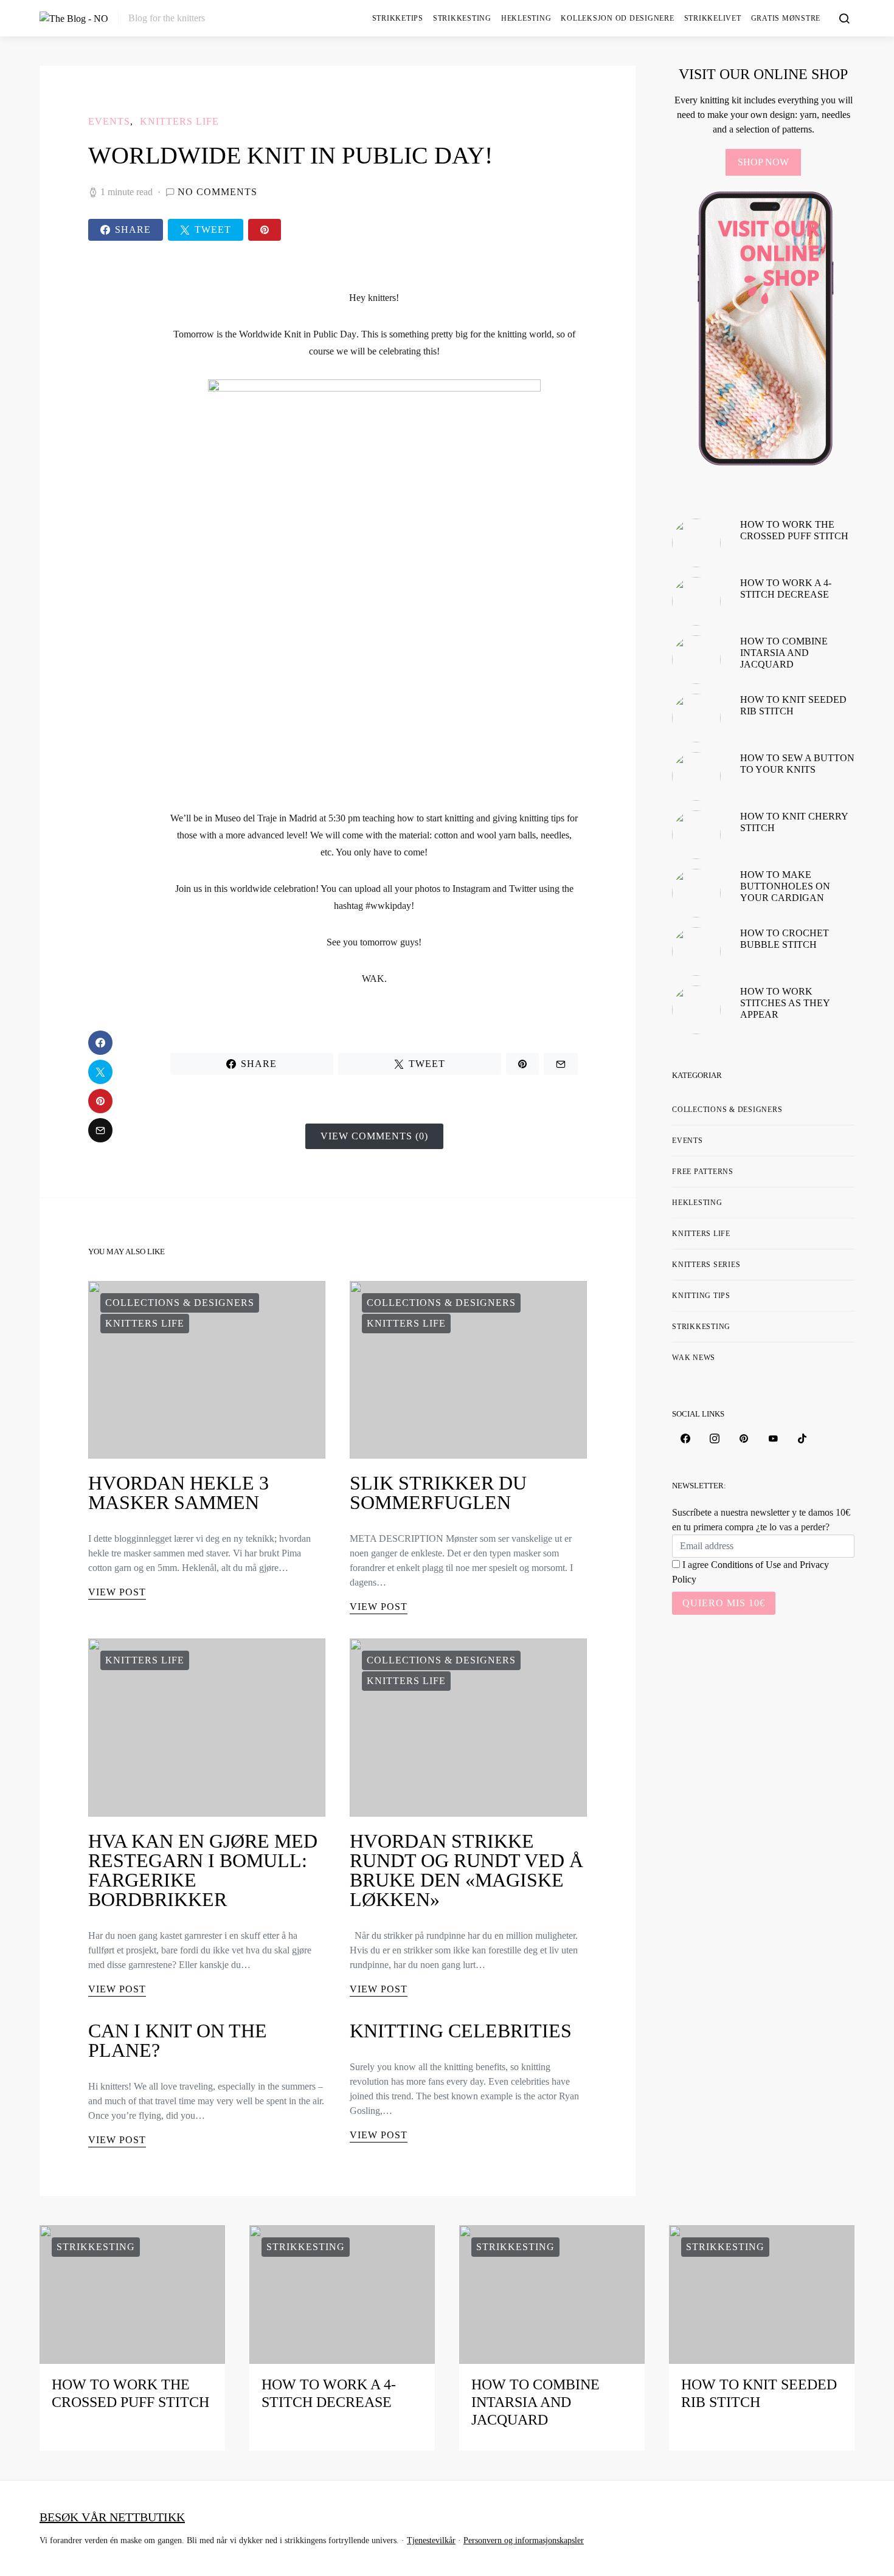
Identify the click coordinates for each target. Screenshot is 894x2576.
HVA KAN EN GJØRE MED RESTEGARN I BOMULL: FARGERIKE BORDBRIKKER (203, 1870)
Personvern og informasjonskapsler (524, 2540)
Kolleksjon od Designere (617, 18)
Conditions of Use (746, 1565)
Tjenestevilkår (431, 2540)
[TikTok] (802, 1438)
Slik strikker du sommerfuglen (438, 1493)
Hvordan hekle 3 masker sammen (178, 1493)
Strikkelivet (713, 18)
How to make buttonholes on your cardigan (785, 886)
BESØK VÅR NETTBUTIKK (112, 2517)
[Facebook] (685, 1438)
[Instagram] (715, 1438)
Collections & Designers (180, 1303)
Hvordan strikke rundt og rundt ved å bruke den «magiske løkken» (466, 1870)
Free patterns (703, 1172)
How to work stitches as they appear (785, 1003)
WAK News (694, 1358)
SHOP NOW (763, 162)
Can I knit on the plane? (178, 2040)
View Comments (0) (374, 1136)
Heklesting (526, 18)
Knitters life (179, 121)
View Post (117, 1592)
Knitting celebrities (461, 2031)
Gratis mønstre (786, 18)
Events (109, 121)
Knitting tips (701, 1296)
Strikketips (398, 18)
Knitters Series (706, 1265)
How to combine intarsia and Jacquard (784, 653)
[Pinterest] (744, 1438)
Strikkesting (462, 18)
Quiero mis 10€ (724, 1603)
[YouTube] (773, 1438)
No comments (217, 192)
